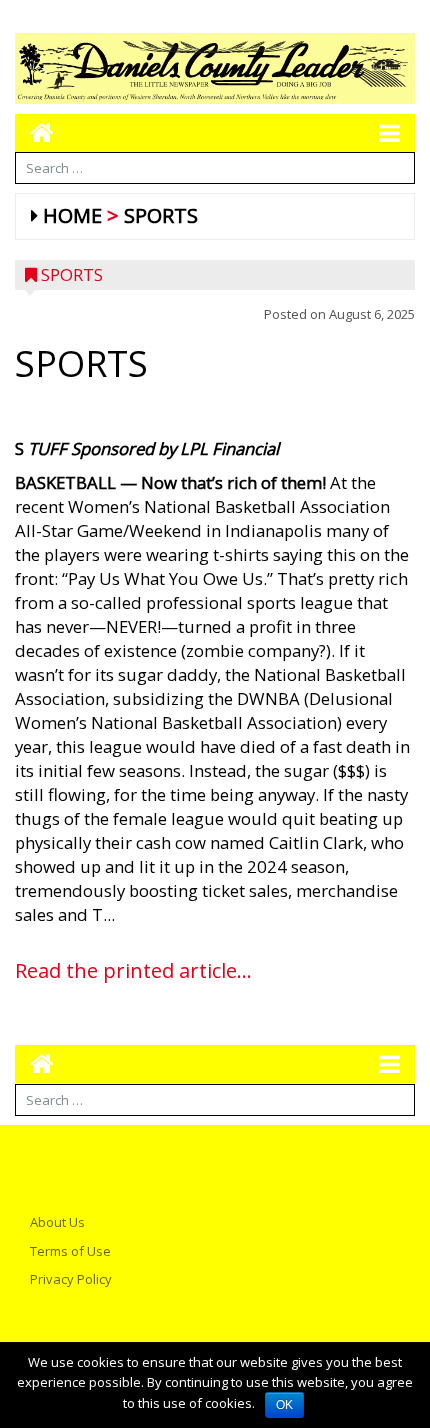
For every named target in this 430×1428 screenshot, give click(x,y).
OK (284, 1405)
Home (72, 215)
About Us (57, 1222)
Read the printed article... (133, 970)
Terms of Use (70, 1251)
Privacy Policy (71, 1279)
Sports (161, 215)
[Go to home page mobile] (34, 132)
